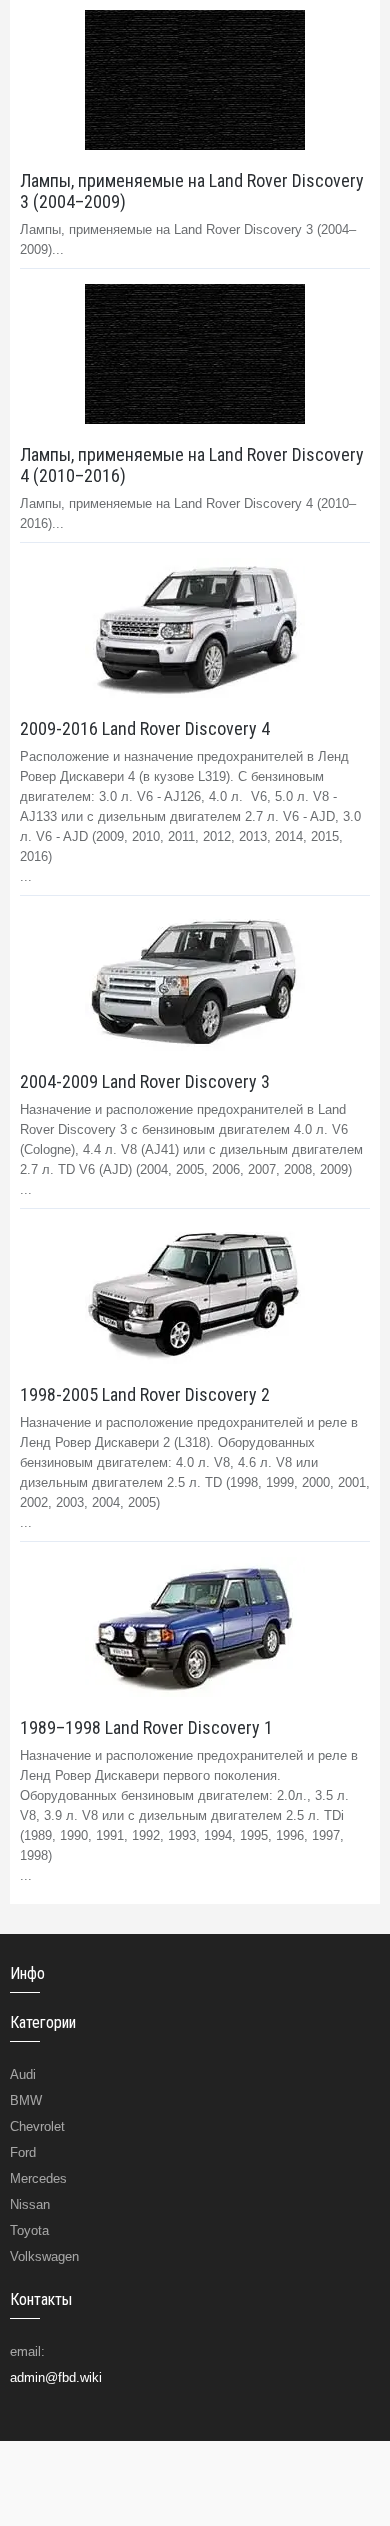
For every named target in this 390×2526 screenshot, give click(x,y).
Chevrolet (37, 2126)
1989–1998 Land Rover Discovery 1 (146, 1727)
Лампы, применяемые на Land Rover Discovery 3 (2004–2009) (192, 191)
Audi (23, 2074)
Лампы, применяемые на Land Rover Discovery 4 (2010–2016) (192, 465)
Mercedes (38, 2178)
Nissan (30, 2204)
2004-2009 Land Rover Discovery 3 (145, 1081)
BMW (26, 2100)
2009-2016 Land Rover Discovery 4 (145, 728)
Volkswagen (44, 2256)
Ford (23, 2152)
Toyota (29, 2230)
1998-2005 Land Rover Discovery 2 (145, 1394)
